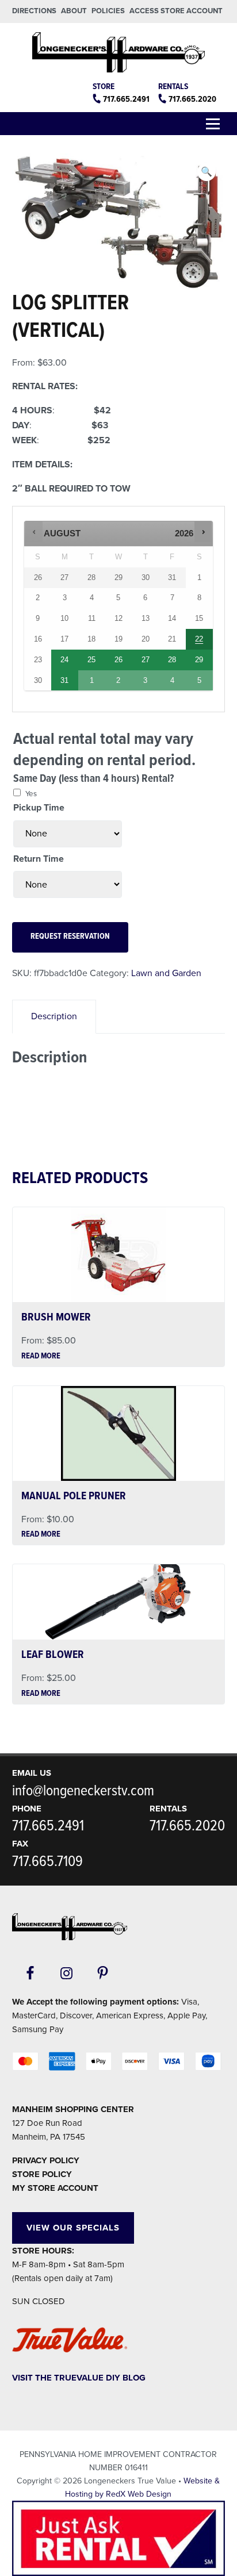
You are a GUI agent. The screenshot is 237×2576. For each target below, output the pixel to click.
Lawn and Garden (166, 973)
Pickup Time (39, 808)
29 (199, 660)
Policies (108, 11)
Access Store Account (176, 11)
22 (199, 639)
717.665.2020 (192, 99)
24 (64, 660)
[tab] (54, 1017)
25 (91, 660)
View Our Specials (73, 2228)
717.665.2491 (126, 99)
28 (172, 660)
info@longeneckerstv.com (83, 1791)
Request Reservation (70, 937)
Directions (34, 11)
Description (54, 1016)
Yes (31, 794)
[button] (207, 172)
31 (64, 680)
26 (118, 660)
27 (146, 660)
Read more (41, 1357)
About (74, 11)
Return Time (39, 859)
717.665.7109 (47, 1862)
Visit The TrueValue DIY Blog (79, 2378)
